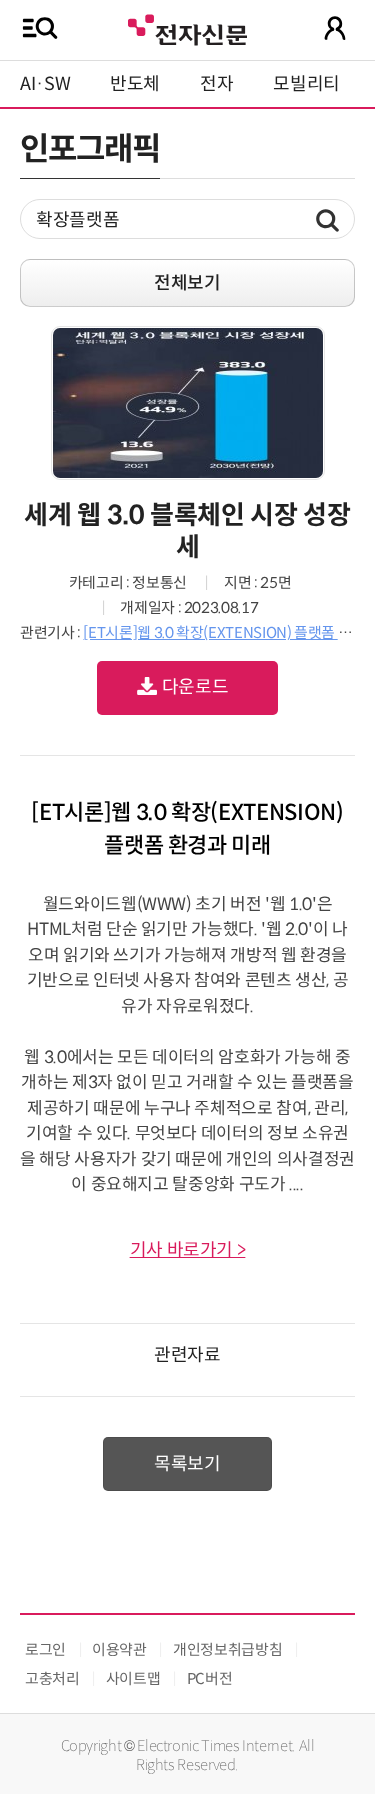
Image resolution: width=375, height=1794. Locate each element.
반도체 (135, 84)
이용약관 (119, 1649)
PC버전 (210, 1678)
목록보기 (187, 1464)
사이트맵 (133, 1678)
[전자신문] (187, 27)
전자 (216, 84)
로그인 (45, 1649)
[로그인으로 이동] (335, 28)
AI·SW (45, 84)
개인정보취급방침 (227, 1649)
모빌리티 (306, 84)
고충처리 (52, 1678)
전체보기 (187, 283)
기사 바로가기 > (188, 1250)
